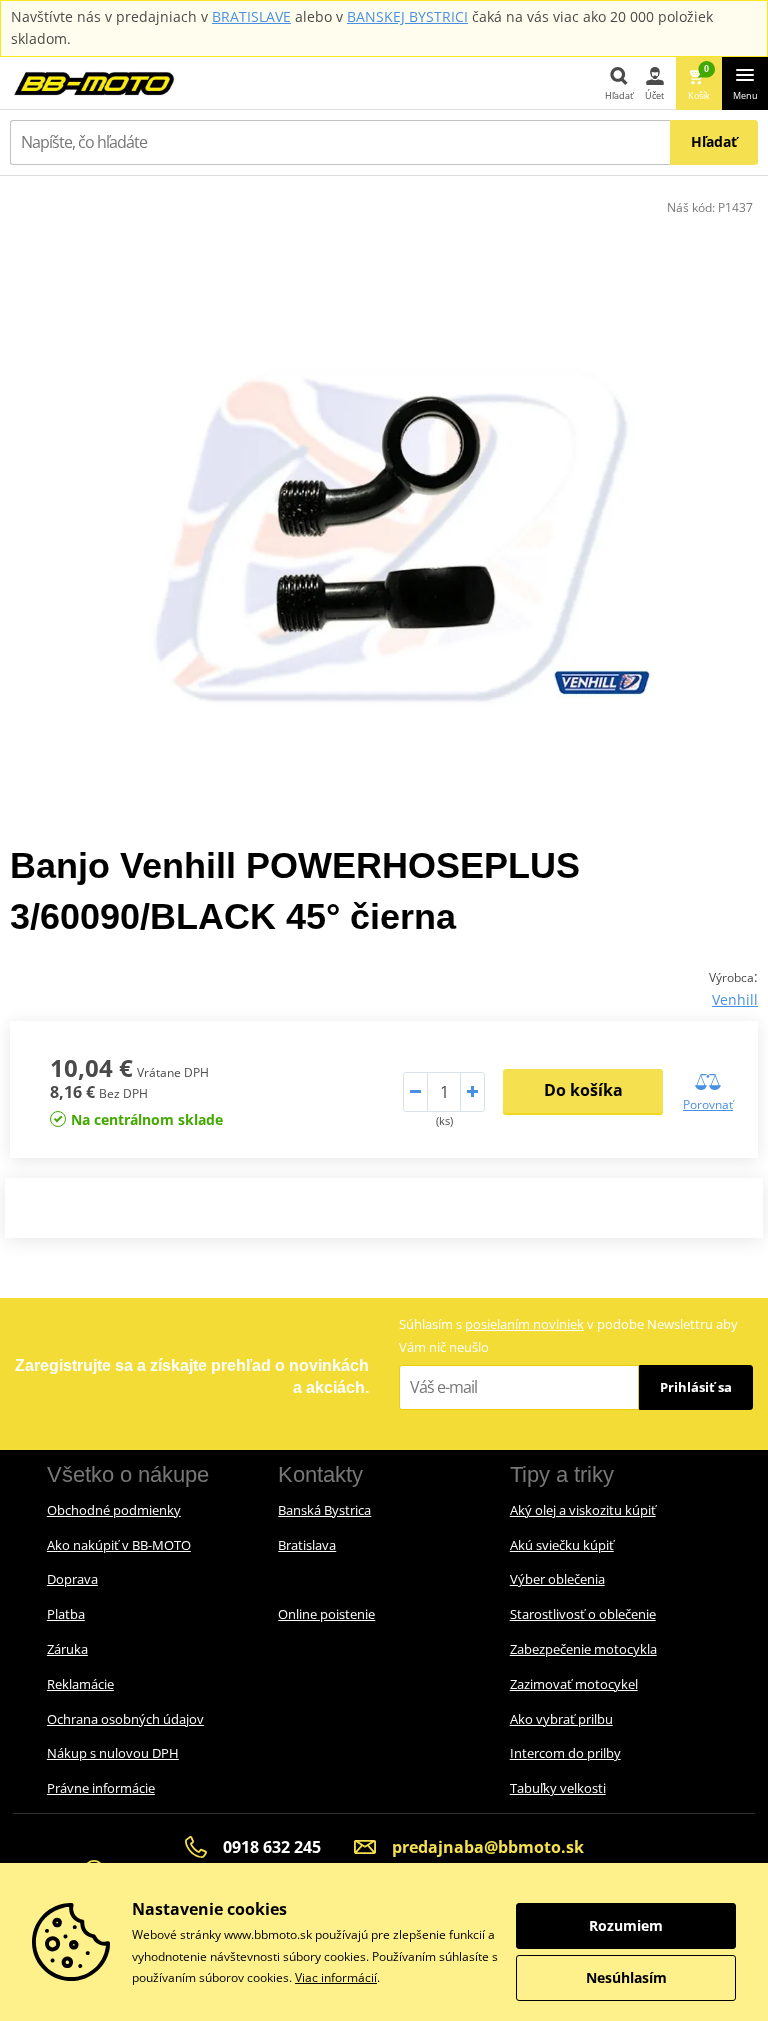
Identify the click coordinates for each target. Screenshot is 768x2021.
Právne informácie (101, 1788)
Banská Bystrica (324, 1510)
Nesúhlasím (626, 1977)
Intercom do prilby (565, 1753)
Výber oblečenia (557, 1579)
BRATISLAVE (251, 16)
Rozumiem (626, 1925)
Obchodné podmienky (114, 1510)
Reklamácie (80, 1684)
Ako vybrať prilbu (561, 1719)
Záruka (67, 1649)
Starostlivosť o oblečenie (583, 1614)
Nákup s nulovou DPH (113, 1753)
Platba (66, 1614)
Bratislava (307, 1545)
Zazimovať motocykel (574, 1684)
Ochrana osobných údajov (125, 1719)
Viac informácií (336, 1977)
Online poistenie (326, 1614)
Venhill (735, 999)
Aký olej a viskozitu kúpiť (583, 1510)
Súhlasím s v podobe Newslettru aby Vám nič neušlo (568, 1335)
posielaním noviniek (524, 1324)
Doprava (72, 1579)
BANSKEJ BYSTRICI (407, 16)
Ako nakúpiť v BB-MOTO (119, 1545)
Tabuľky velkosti (558, 1788)
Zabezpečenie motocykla (583, 1649)
